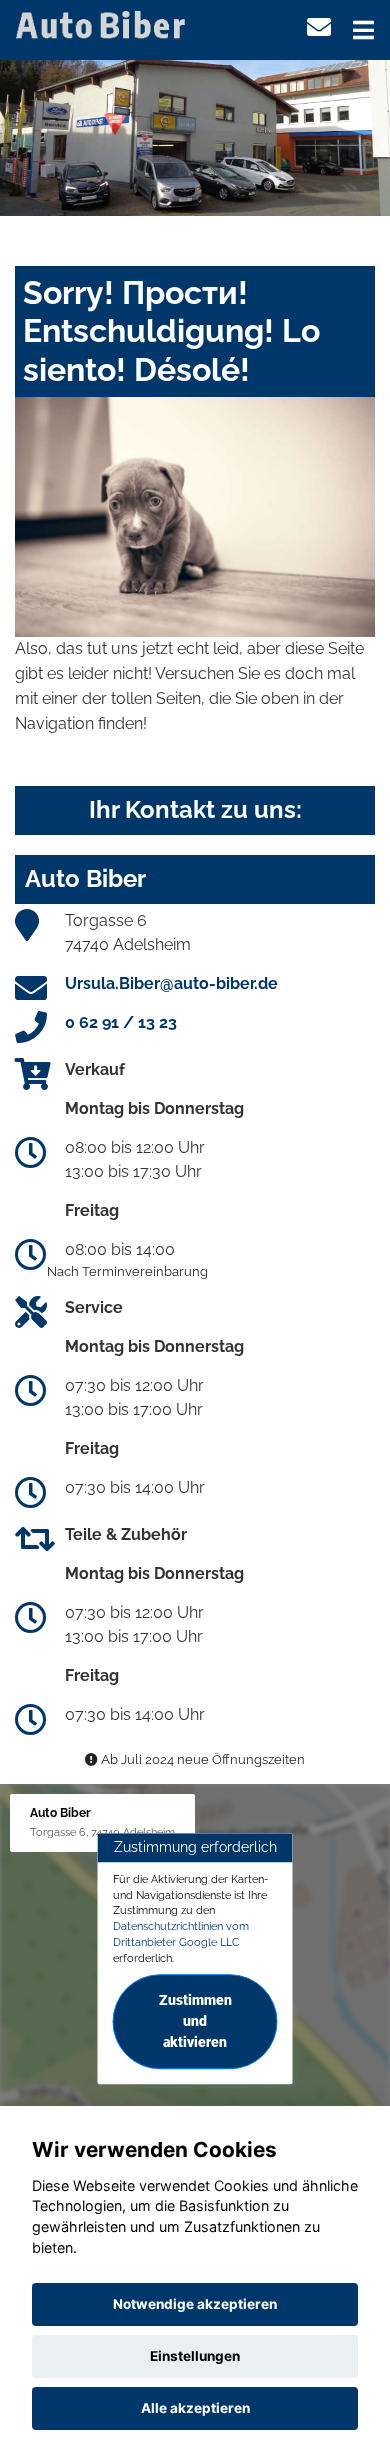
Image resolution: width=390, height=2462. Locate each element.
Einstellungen (195, 2356)
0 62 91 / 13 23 (121, 1022)
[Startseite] (104, 23)
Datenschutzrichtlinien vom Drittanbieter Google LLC (181, 1934)
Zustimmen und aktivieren (195, 2022)
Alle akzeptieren (195, 2408)
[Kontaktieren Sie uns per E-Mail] (319, 27)
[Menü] (363, 30)
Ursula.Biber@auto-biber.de (171, 983)
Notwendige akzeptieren (195, 2304)
